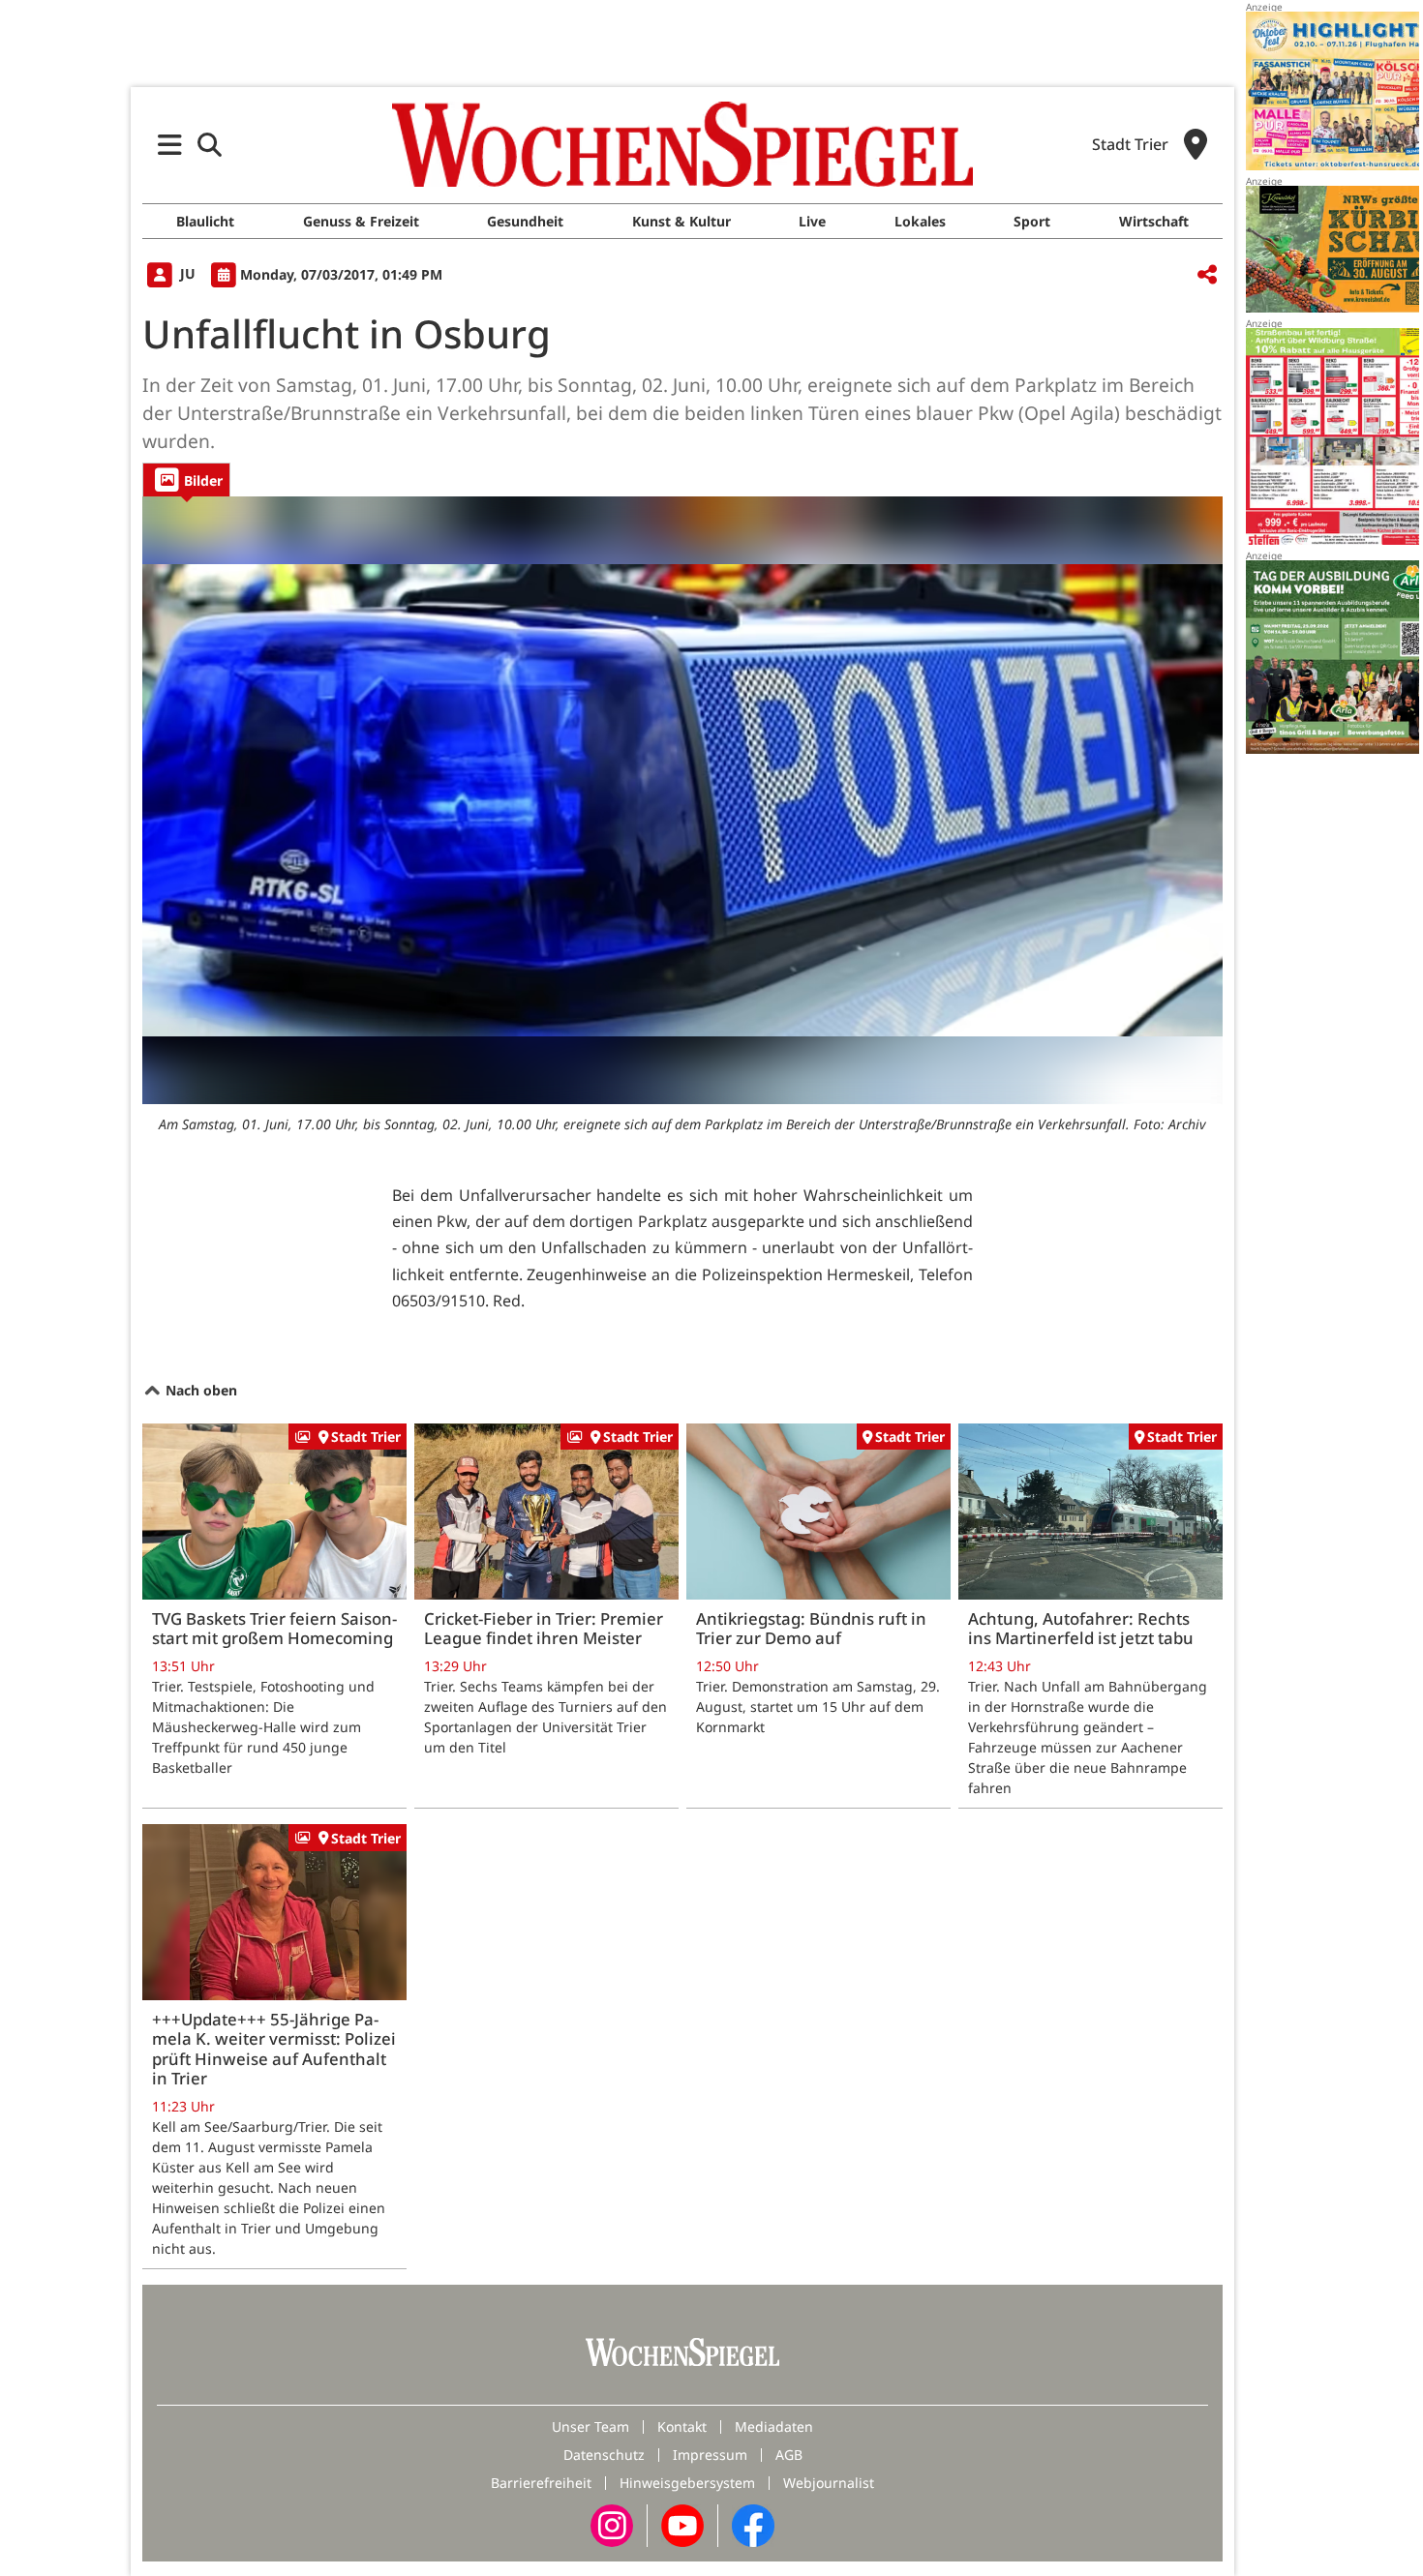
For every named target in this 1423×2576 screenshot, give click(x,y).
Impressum (710, 2455)
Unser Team (590, 2426)
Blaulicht (205, 221)
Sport (1032, 221)
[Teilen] (1207, 275)
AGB (789, 2455)
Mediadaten (774, 2426)
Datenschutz (604, 2455)
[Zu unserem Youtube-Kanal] (682, 2524)
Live (812, 221)
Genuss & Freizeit (361, 221)
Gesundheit (525, 221)
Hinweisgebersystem (687, 2483)
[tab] (186, 479)
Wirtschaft (1154, 221)
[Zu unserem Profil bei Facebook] (753, 2524)
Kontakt (682, 2426)
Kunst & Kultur (681, 221)
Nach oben (199, 1390)
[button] (170, 145)
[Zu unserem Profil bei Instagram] (612, 2524)
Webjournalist (829, 2483)
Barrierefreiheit (541, 2483)
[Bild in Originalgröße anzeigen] (682, 800)
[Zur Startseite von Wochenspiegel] (682, 144)
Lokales (920, 221)
